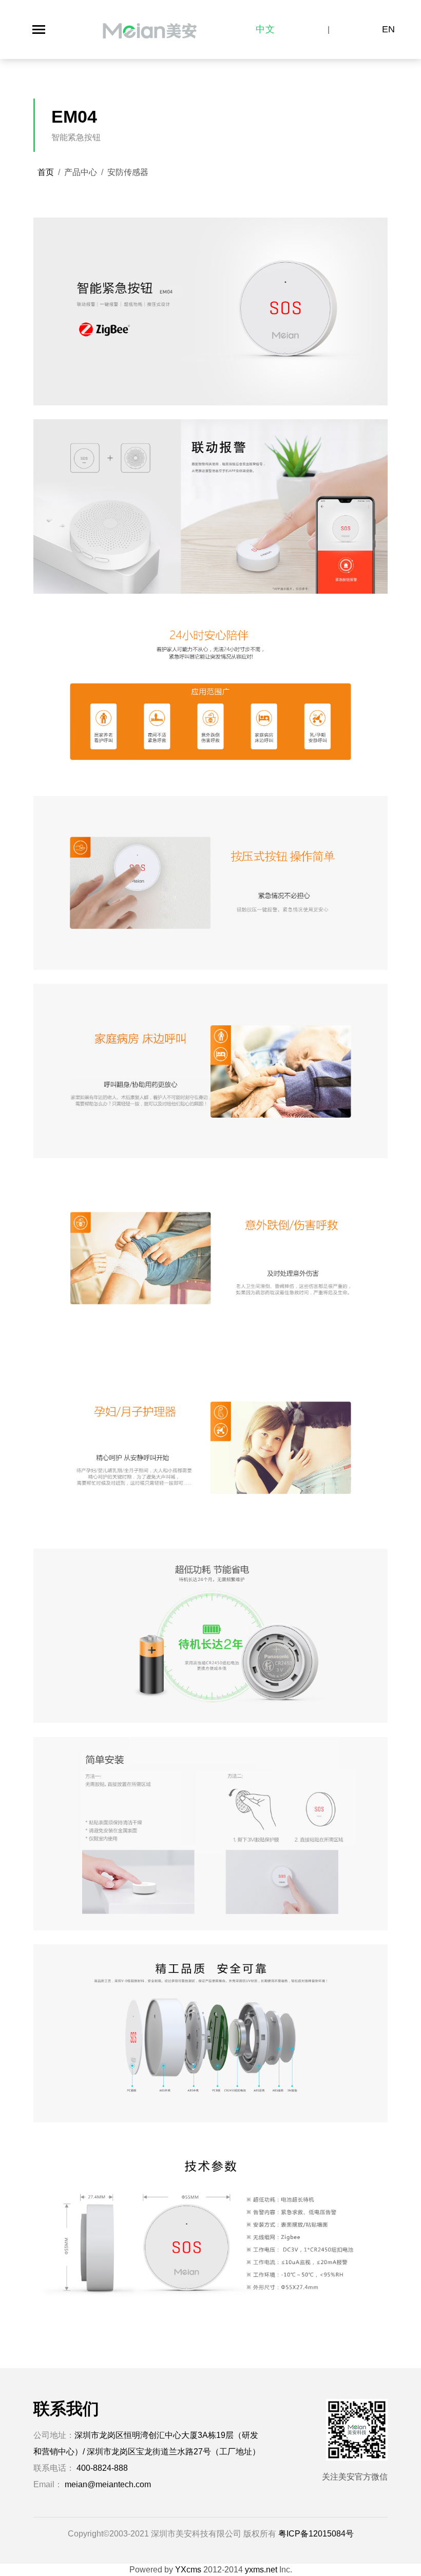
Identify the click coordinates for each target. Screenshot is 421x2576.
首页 (46, 172)
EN (389, 29)
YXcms (188, 2570)
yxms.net (261, 2570)
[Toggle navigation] (39, 30)
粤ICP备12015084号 (316, 2534)
